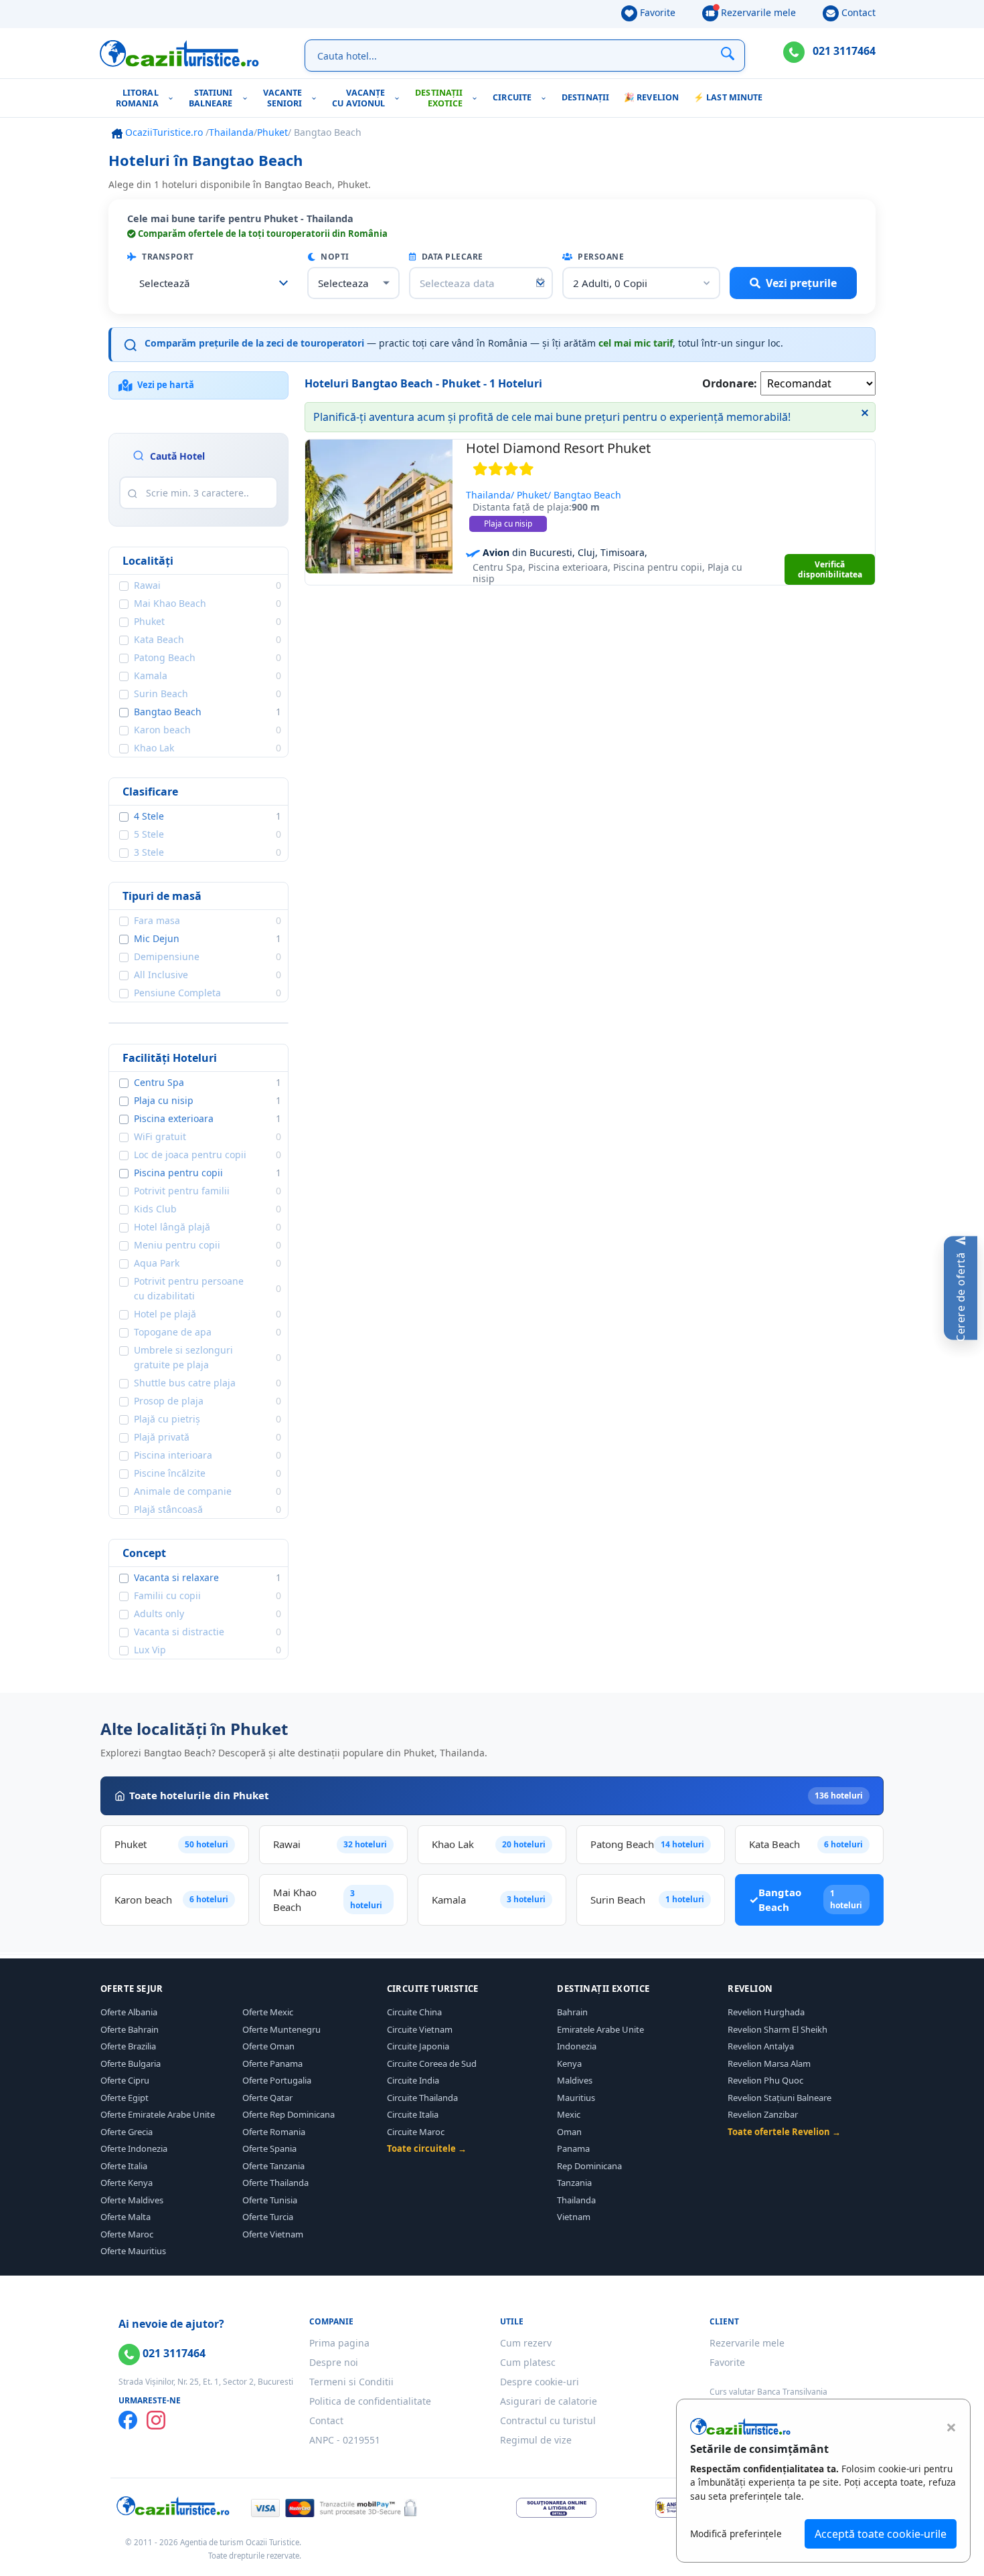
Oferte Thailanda (275, 2183)
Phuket (272, 132)
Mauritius (576, 2098)
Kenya (569, 2063)
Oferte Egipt (125, 2098)
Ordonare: (730, 383)
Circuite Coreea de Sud (432, 2063)
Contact (857, 12)
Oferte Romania (274, 2132)
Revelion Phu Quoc (765, 2080)
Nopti (334, 257)
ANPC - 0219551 (345, 2440)
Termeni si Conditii (351, 2382)
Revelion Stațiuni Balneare (780, 2098)
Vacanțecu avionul (358, 98)
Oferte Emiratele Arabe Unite (158, 2114)
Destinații (585, 97)
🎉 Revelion (651, 97)
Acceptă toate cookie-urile (881, 2534)
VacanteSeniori (283, 98)
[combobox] (213, 283)
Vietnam (574, 2217)
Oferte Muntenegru (281, 2029)
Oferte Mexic (268, 2012)
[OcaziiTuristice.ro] (179, 54)
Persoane (600, 257)
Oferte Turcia (268, 2217)
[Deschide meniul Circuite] (547, 98)
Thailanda (231, 132)
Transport (167, 257)
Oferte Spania (269, 2148)
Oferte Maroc (127, 2234)
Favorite (656, 12)
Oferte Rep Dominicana (289, 2114)
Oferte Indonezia (134, 2148)
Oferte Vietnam (273, 2234)
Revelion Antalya (761, 2046)
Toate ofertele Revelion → (784, 2132)
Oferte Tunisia (270, 2200)
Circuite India (413, 2080)
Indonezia (577, 2046)
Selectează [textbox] (165, 283)
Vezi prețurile (801, 283)
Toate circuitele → (427, 2148)
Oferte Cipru (125, 2080)
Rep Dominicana (589, 2166)
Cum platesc (528, 2362)
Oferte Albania (129, 2012)
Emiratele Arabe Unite (600, 2029)
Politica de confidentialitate (370, 2401)
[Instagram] (156, 2420)
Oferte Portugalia (277, 2080)
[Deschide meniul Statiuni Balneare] (248, 98)
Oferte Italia (124, 2166)
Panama (573, 2148)
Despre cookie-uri (540, 2382)
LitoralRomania (137, 98)
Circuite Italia (413, 2114)
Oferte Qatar (267, 2098)
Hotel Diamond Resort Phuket (558, 448)
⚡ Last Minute (728, 97)
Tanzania (574, 2183)
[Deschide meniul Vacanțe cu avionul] (400, 98)
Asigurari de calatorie (549, 2401)
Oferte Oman (268, 2046)
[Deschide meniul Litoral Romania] (174, 98)
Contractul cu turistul (548, 2420)
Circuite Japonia (418, 2046)
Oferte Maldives (132, 2200)
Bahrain (572, 2012)
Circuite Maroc (416, 2132)
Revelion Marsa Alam (769, 2063)
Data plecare (451, 257)
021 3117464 (843, 51)
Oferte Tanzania (273, 2166)
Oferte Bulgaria (131, 2063)
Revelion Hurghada (766, 2012)
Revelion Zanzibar (763, 2114)
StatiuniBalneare (211, 98)
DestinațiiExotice (439, 98)
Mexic (569, 2114)
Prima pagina (339, 2343)
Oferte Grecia (127, 2132)
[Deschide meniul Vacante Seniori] (317, 98)
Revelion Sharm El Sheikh (777, 2029)
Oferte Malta (126, 2217)
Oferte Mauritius (133, 2251)
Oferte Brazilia (128, 2046)
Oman (569, 2132)
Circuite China (414, 2012)
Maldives (575, 2080)
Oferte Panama (272, 2063)
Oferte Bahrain (130, 2029)
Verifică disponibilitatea (830, 569)
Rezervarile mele (757, 12)
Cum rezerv (526, 2343)
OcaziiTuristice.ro (163, 132)
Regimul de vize (536, 2440)
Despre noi (334, 2362)
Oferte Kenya (127, 2183)
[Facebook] (128, 2420)
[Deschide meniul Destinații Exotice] (478, 98)
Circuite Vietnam (420, 2029)
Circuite (512, 97)
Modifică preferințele (736, 2534)
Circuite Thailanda (422, 2098)
